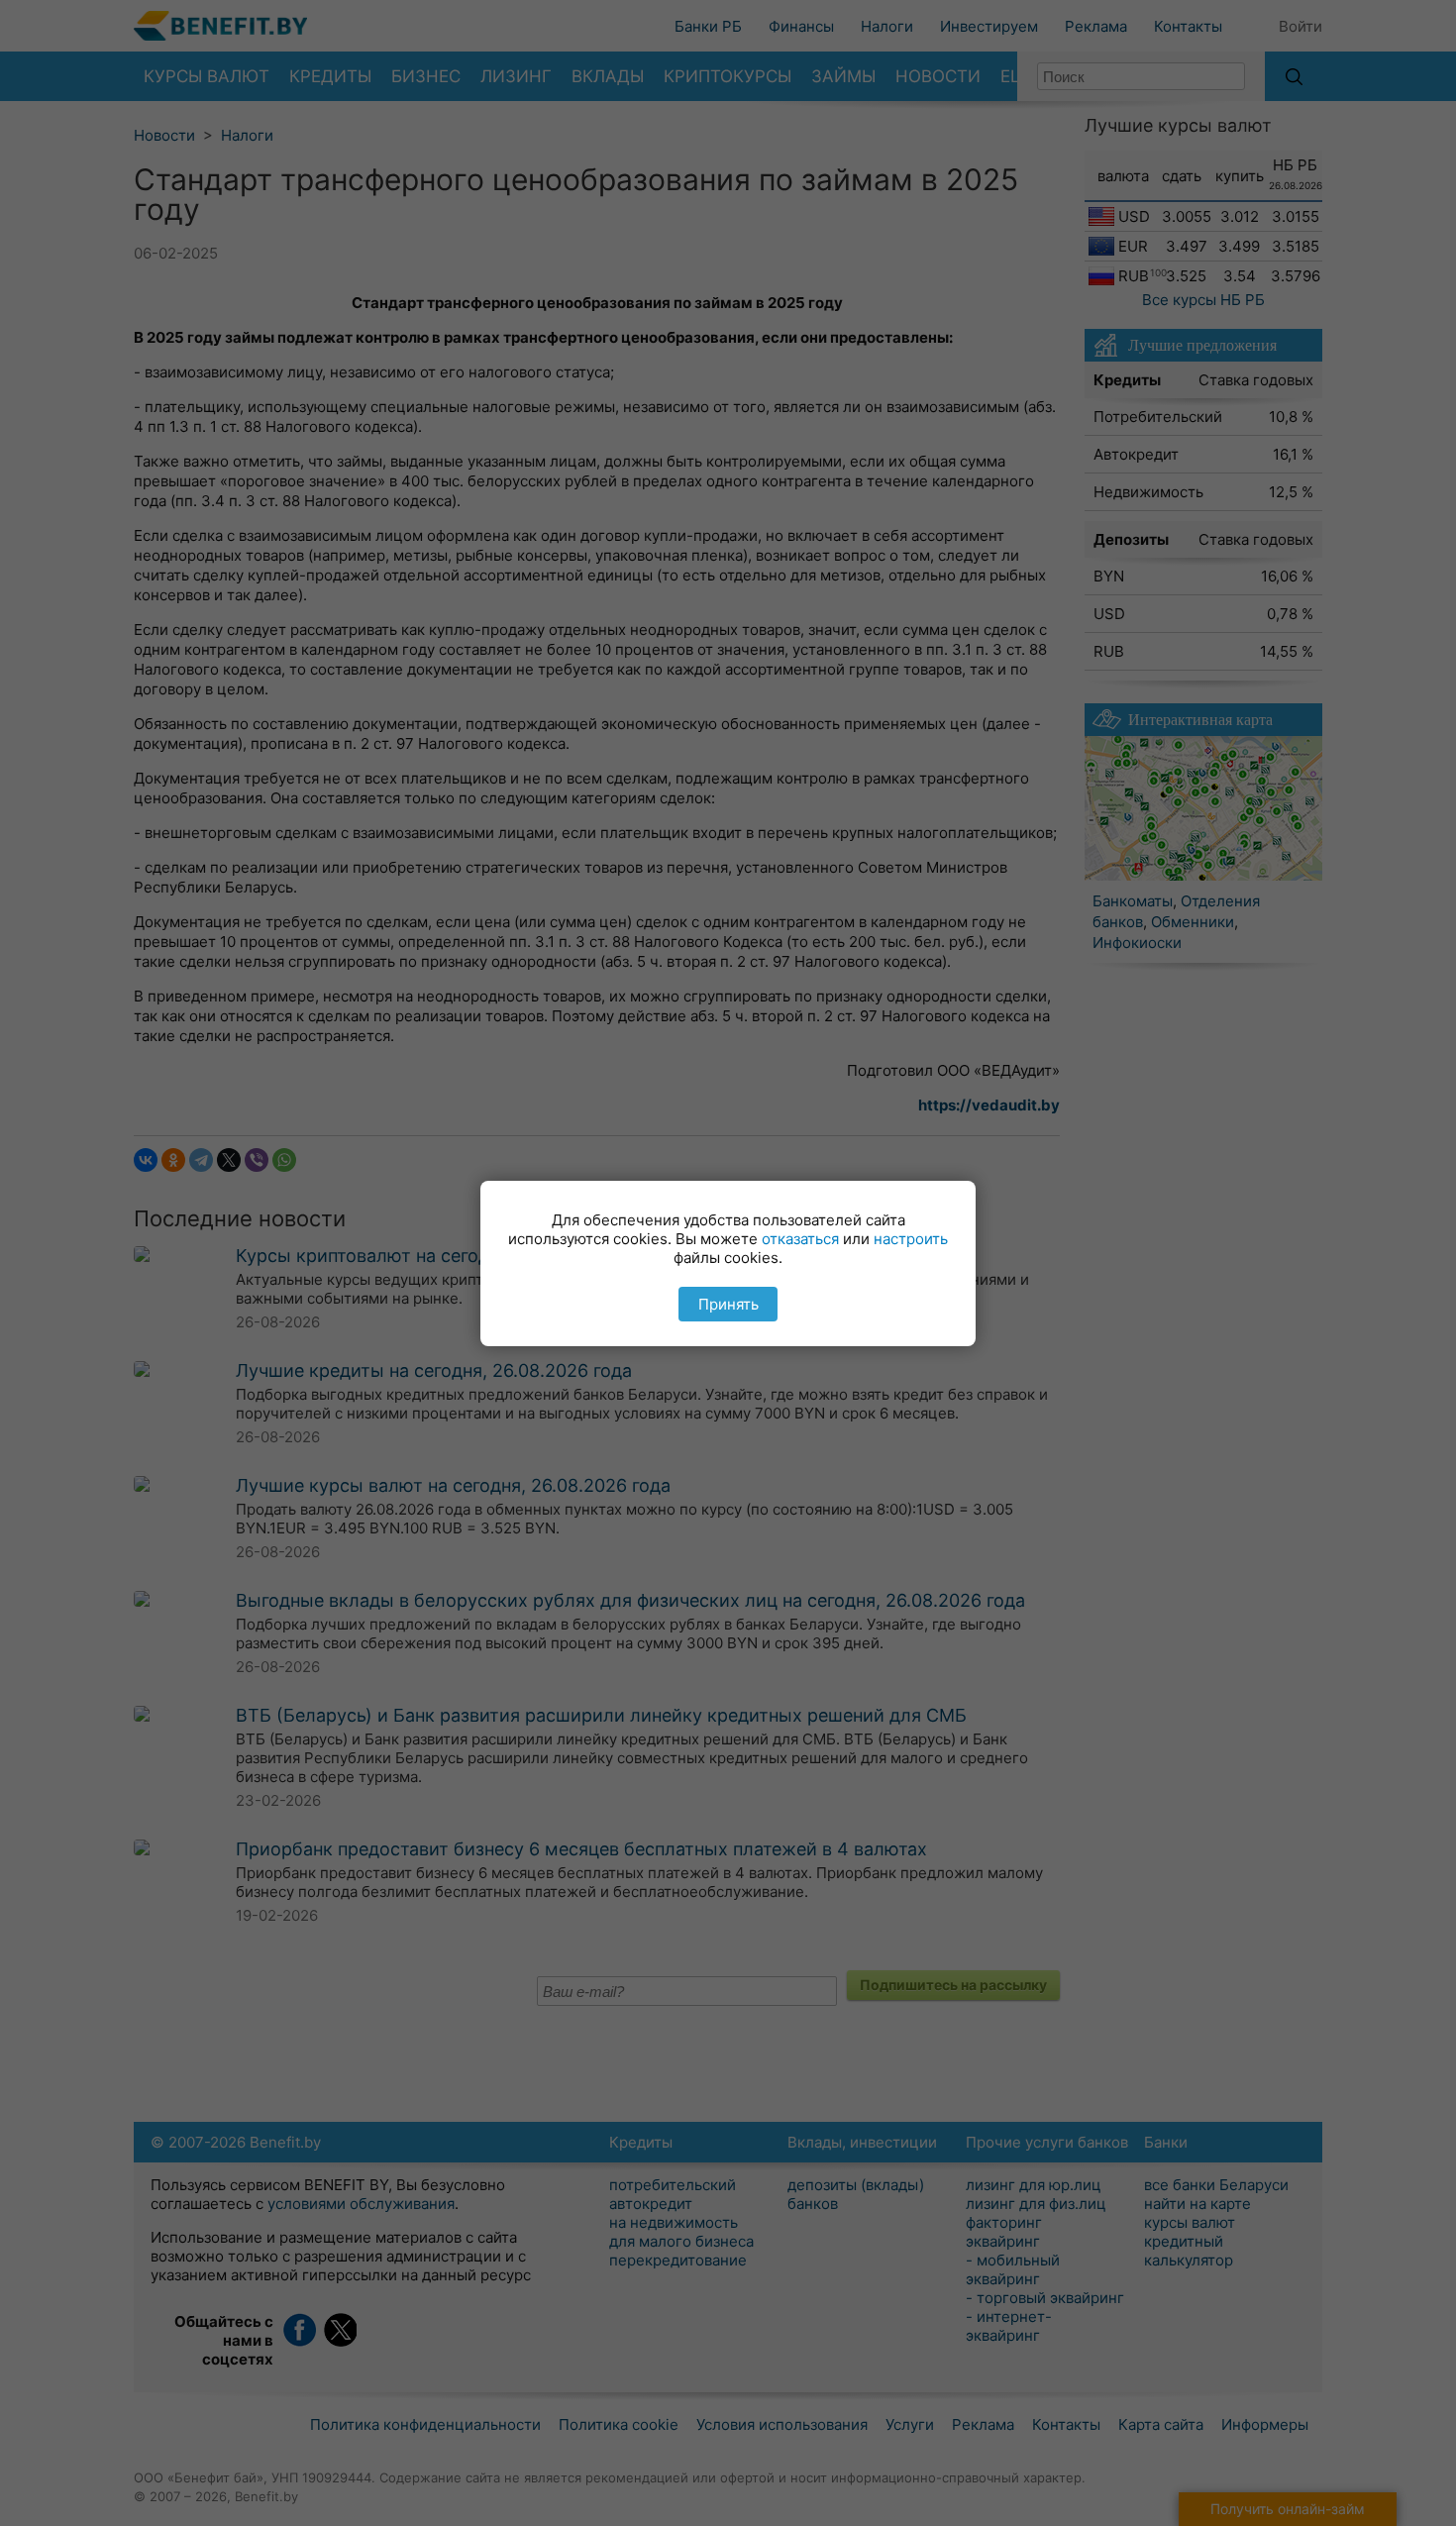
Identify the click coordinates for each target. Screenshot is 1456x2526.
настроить (911, 1239)
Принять (728, 1304)
